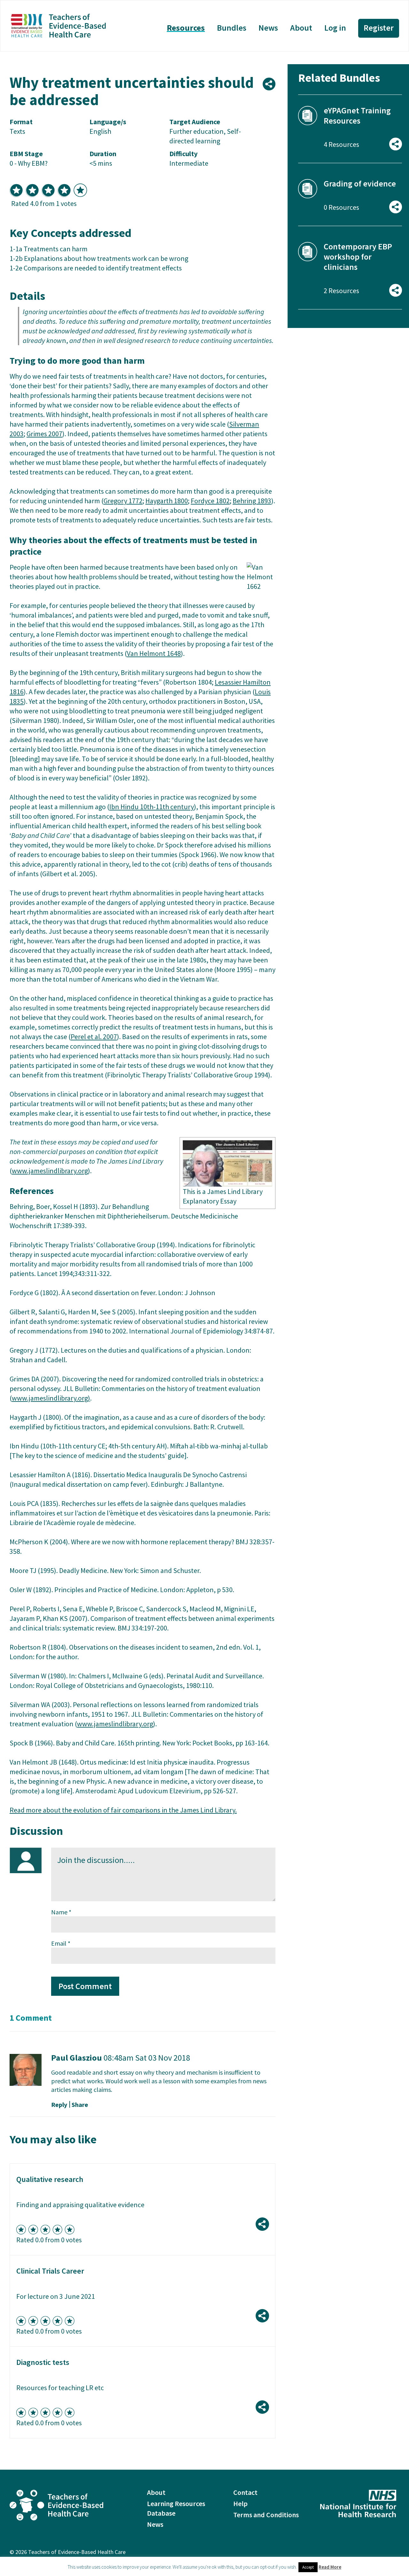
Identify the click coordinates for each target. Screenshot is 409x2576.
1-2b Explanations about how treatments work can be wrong (99, 258)
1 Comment (31, 2018)
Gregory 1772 (123, 501)
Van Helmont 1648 (154, 653)
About (301, 28)
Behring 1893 (252, 501)
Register (379, 28)
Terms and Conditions (266, 2515)
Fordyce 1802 (210, 501)
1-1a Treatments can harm (49, 249)
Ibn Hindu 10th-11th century (152, 807)
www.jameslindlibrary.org (50, 1171)
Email (61, 1943)
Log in (335, 28)
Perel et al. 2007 (94, 1037)
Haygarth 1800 (167, 501)
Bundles (232, 28)
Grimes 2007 (44, 434)
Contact (245, 2492)
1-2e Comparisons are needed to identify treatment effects (96, 268)
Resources (186, 28)
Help (240, 2504)
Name (61, 1912)
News (268, 28)
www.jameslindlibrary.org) (51, 1398)
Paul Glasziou (77, 2058)
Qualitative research (50, 2179)
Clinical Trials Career (50, 2271)
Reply (59, 2105)
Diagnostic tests (43, 2362)
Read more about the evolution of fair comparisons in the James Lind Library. (123, 1810)
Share (80, 2105)
